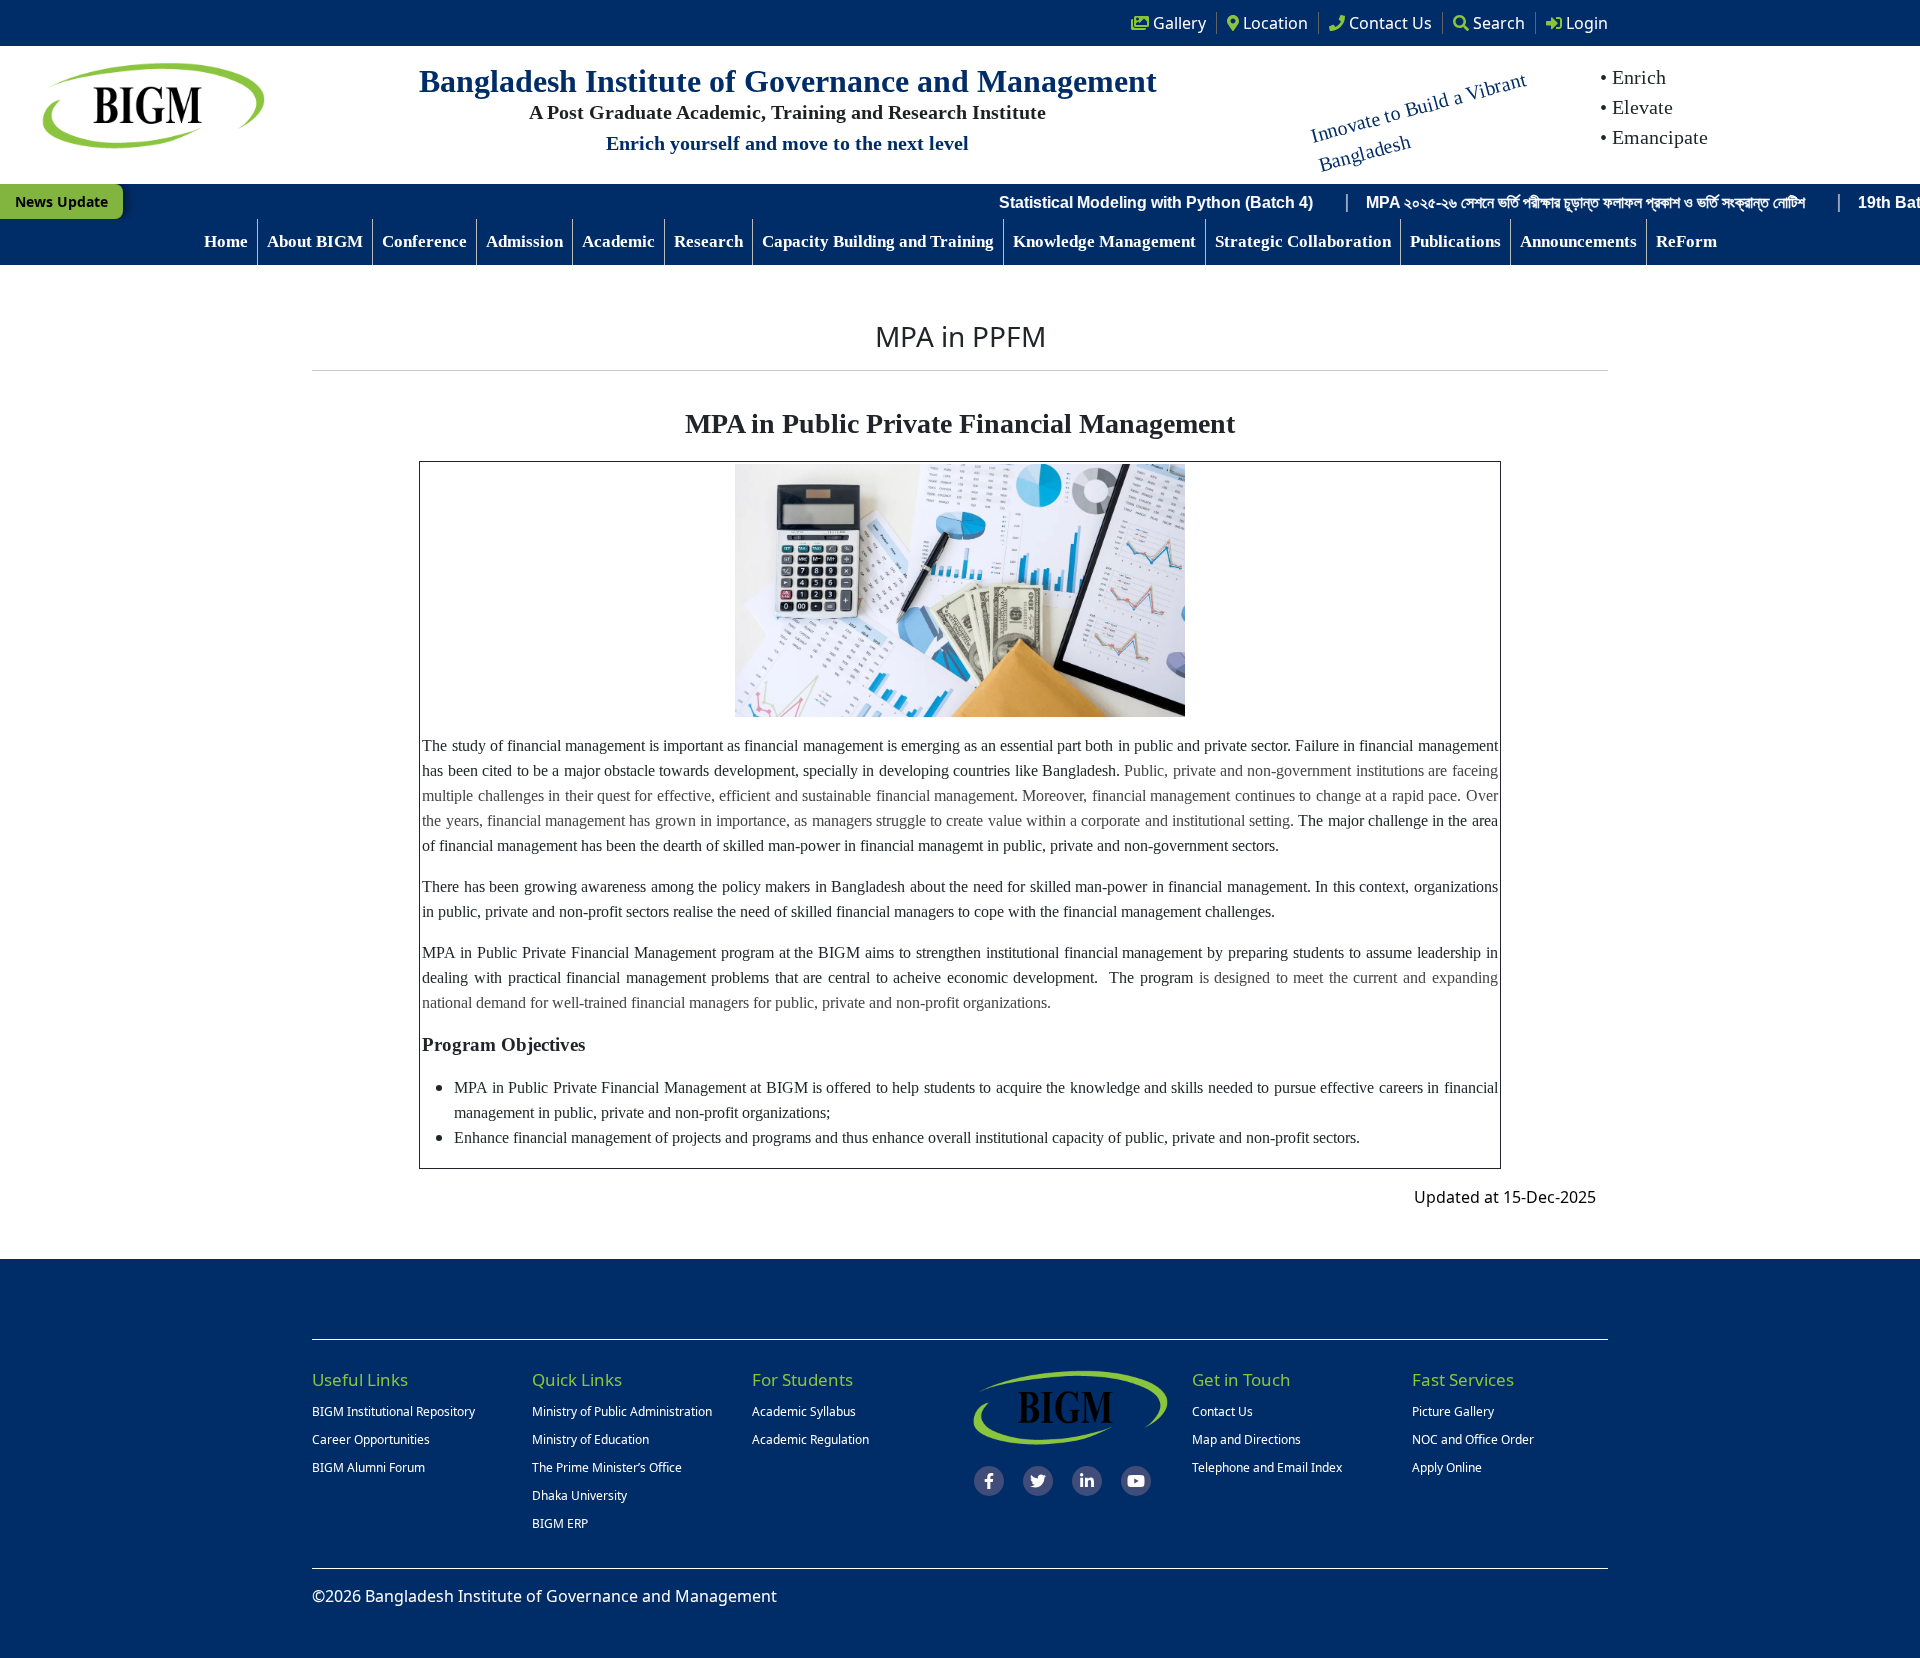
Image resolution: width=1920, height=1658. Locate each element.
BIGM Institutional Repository (393, 1411)
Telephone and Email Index (1267, 1467)
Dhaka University (579, 1495)
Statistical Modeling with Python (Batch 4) (1097, 202)
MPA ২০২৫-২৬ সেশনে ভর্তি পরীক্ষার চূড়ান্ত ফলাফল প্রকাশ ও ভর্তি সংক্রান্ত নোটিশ (1526, 202)
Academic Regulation (810, 1439)
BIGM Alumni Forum (368, 1467)
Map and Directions (1246, 1439)
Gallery (1177, 23)
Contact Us (1222, 1411)
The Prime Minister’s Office (607, 1467)
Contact (1388, 23)
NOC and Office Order (1473, 1439)
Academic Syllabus (804, 1411)
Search (1497, 23)
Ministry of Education (590, 1439)
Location (1273, 23)
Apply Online (1447, 1467)
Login (1585, 23)
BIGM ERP (560, 1523)
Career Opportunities (371, 1439)
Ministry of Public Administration (622, 1411)
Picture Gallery (1453, 1411)
